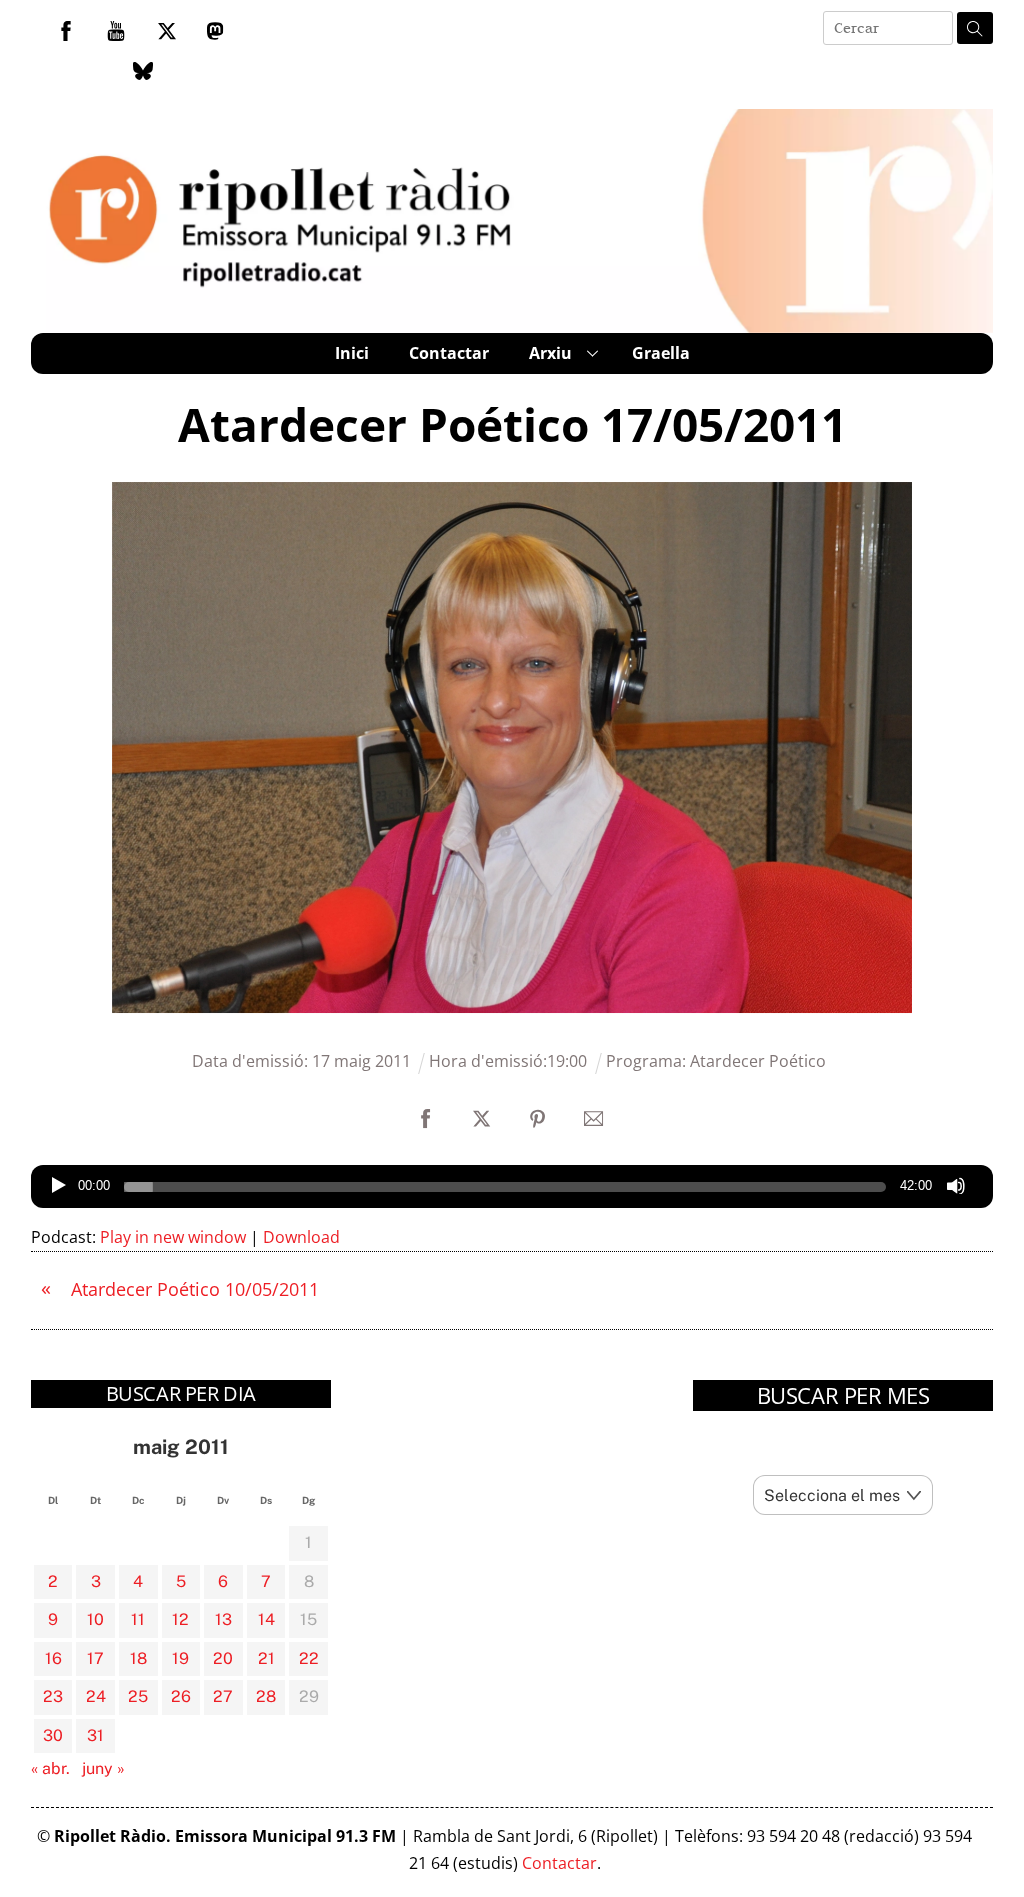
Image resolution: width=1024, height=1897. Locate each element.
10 (95, 1619)
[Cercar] (975, 28)
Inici (352, 353)
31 (95, 1735)
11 (138, 1619)
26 (181, 1696)
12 (180, 1619)
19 (180, 1658)
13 (223, 1619)
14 (266, 1619)
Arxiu (550, 353)
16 (53, 1658)
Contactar (449, 353)
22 (309, 1658)
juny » (103, 1768)
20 (223, 1658)
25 (138, 1696)
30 (53, 1735)
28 (266, 1696)
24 (96, 1696)
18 (138, 1658)
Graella (661, 353)
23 (53, 1696)
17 (95, 1658)
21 (266, 1658)
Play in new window (173, 1237)
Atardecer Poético (758, 1061)
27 (223, 1696)
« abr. (50, 1768)
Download (301, 1237)
